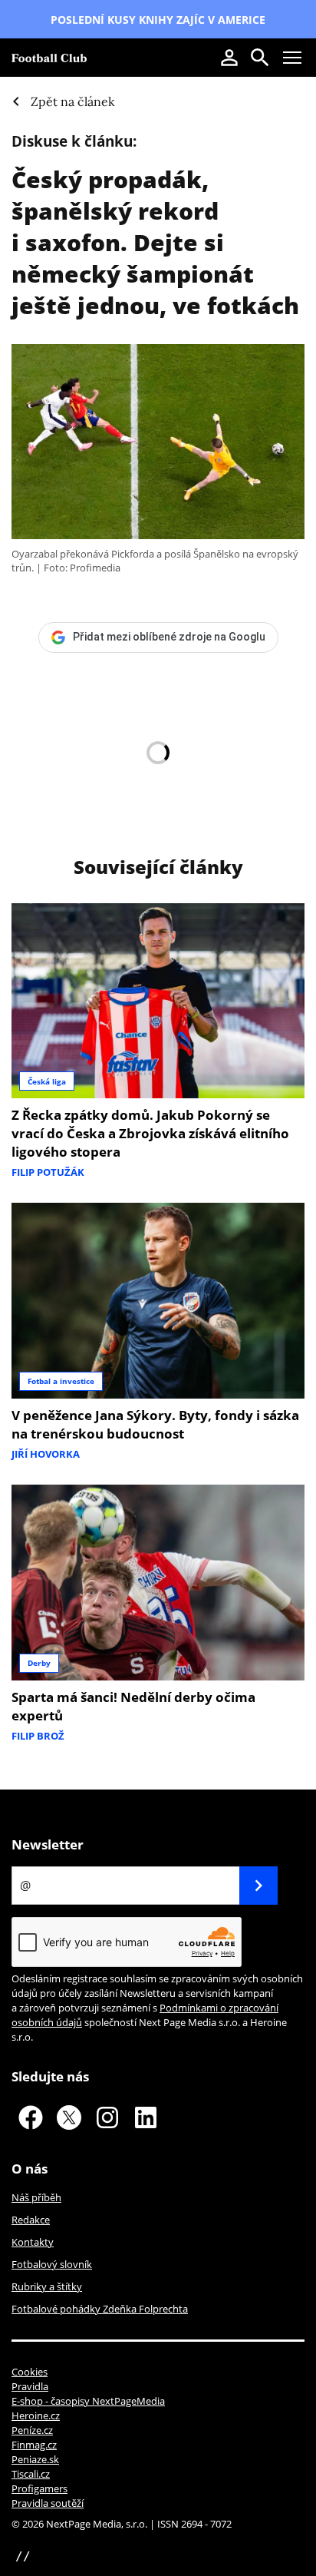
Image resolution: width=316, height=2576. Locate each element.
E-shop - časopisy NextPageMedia (88, 2401)
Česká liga (47, 1081)
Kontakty (33, 2242)
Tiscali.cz (31, 2474)
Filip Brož (38, 1736)
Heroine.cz (36, 2415)
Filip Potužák (48, 1172)
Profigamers (39, 2488)
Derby (39, 1663)
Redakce (31, 2220)
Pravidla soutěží (48, 2503)
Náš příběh (36, 2197)
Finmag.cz (34, 2445)
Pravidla (30, 2386)
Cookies (30, 2372)
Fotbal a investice (61, 1381)
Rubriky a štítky (47, 2286)
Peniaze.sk (35, 2459)
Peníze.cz (32, 2430)
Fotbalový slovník (52, 2264)
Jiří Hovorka (46, 1454)
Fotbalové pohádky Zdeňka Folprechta (100, 2309)
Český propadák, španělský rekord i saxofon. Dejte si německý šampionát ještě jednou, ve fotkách (155, 242)
